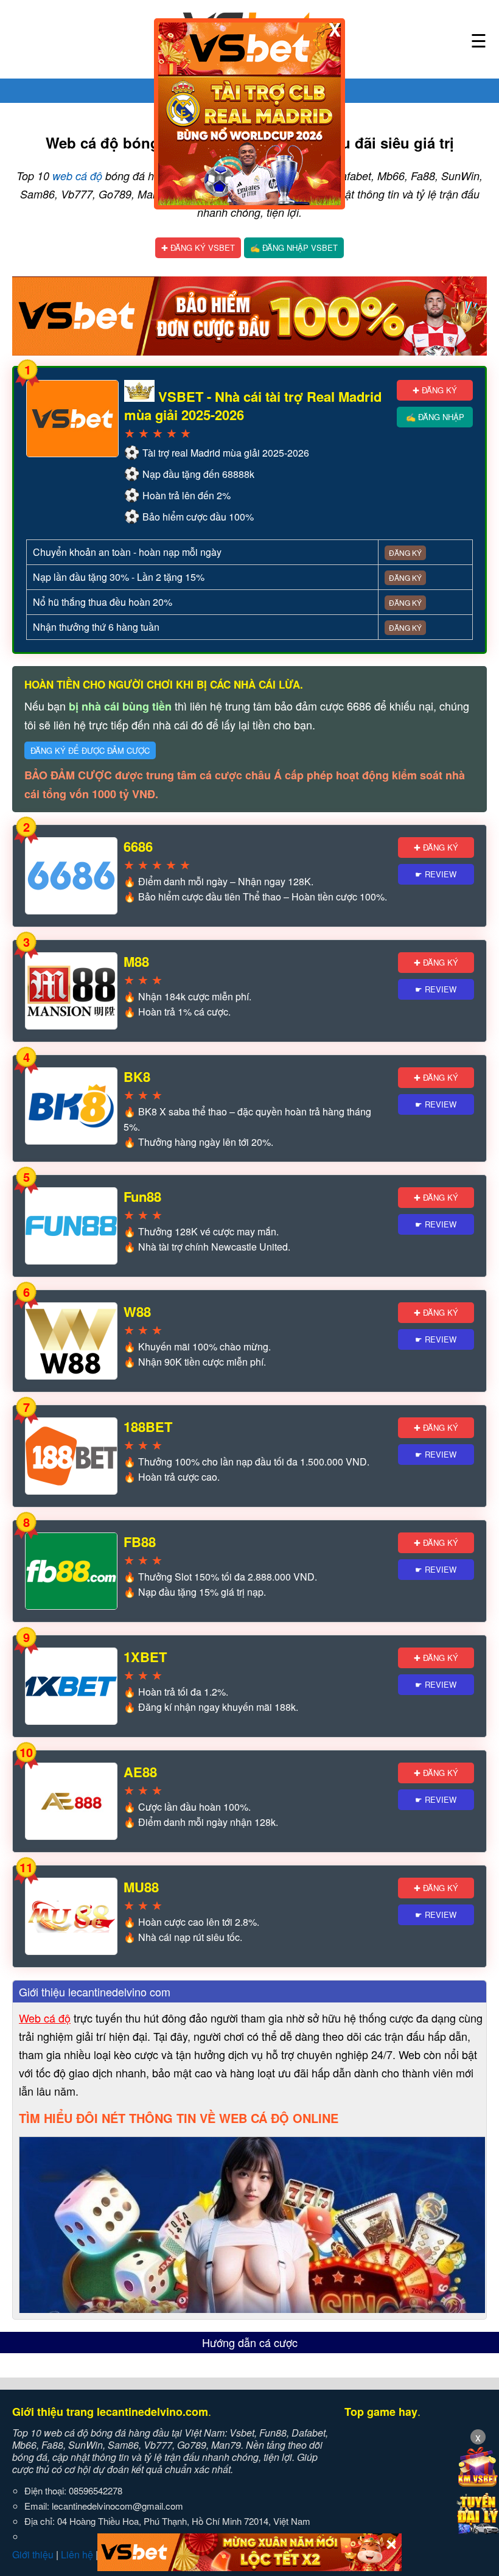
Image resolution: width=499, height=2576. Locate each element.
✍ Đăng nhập (435, 417)
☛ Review (436, 874)
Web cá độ (45, 2018)
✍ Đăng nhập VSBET (294, 247)
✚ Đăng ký (435, 390)
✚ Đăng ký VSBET (198, 247)
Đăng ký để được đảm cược (90, 750)
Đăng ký (405, 553)
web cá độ (77, 176)
